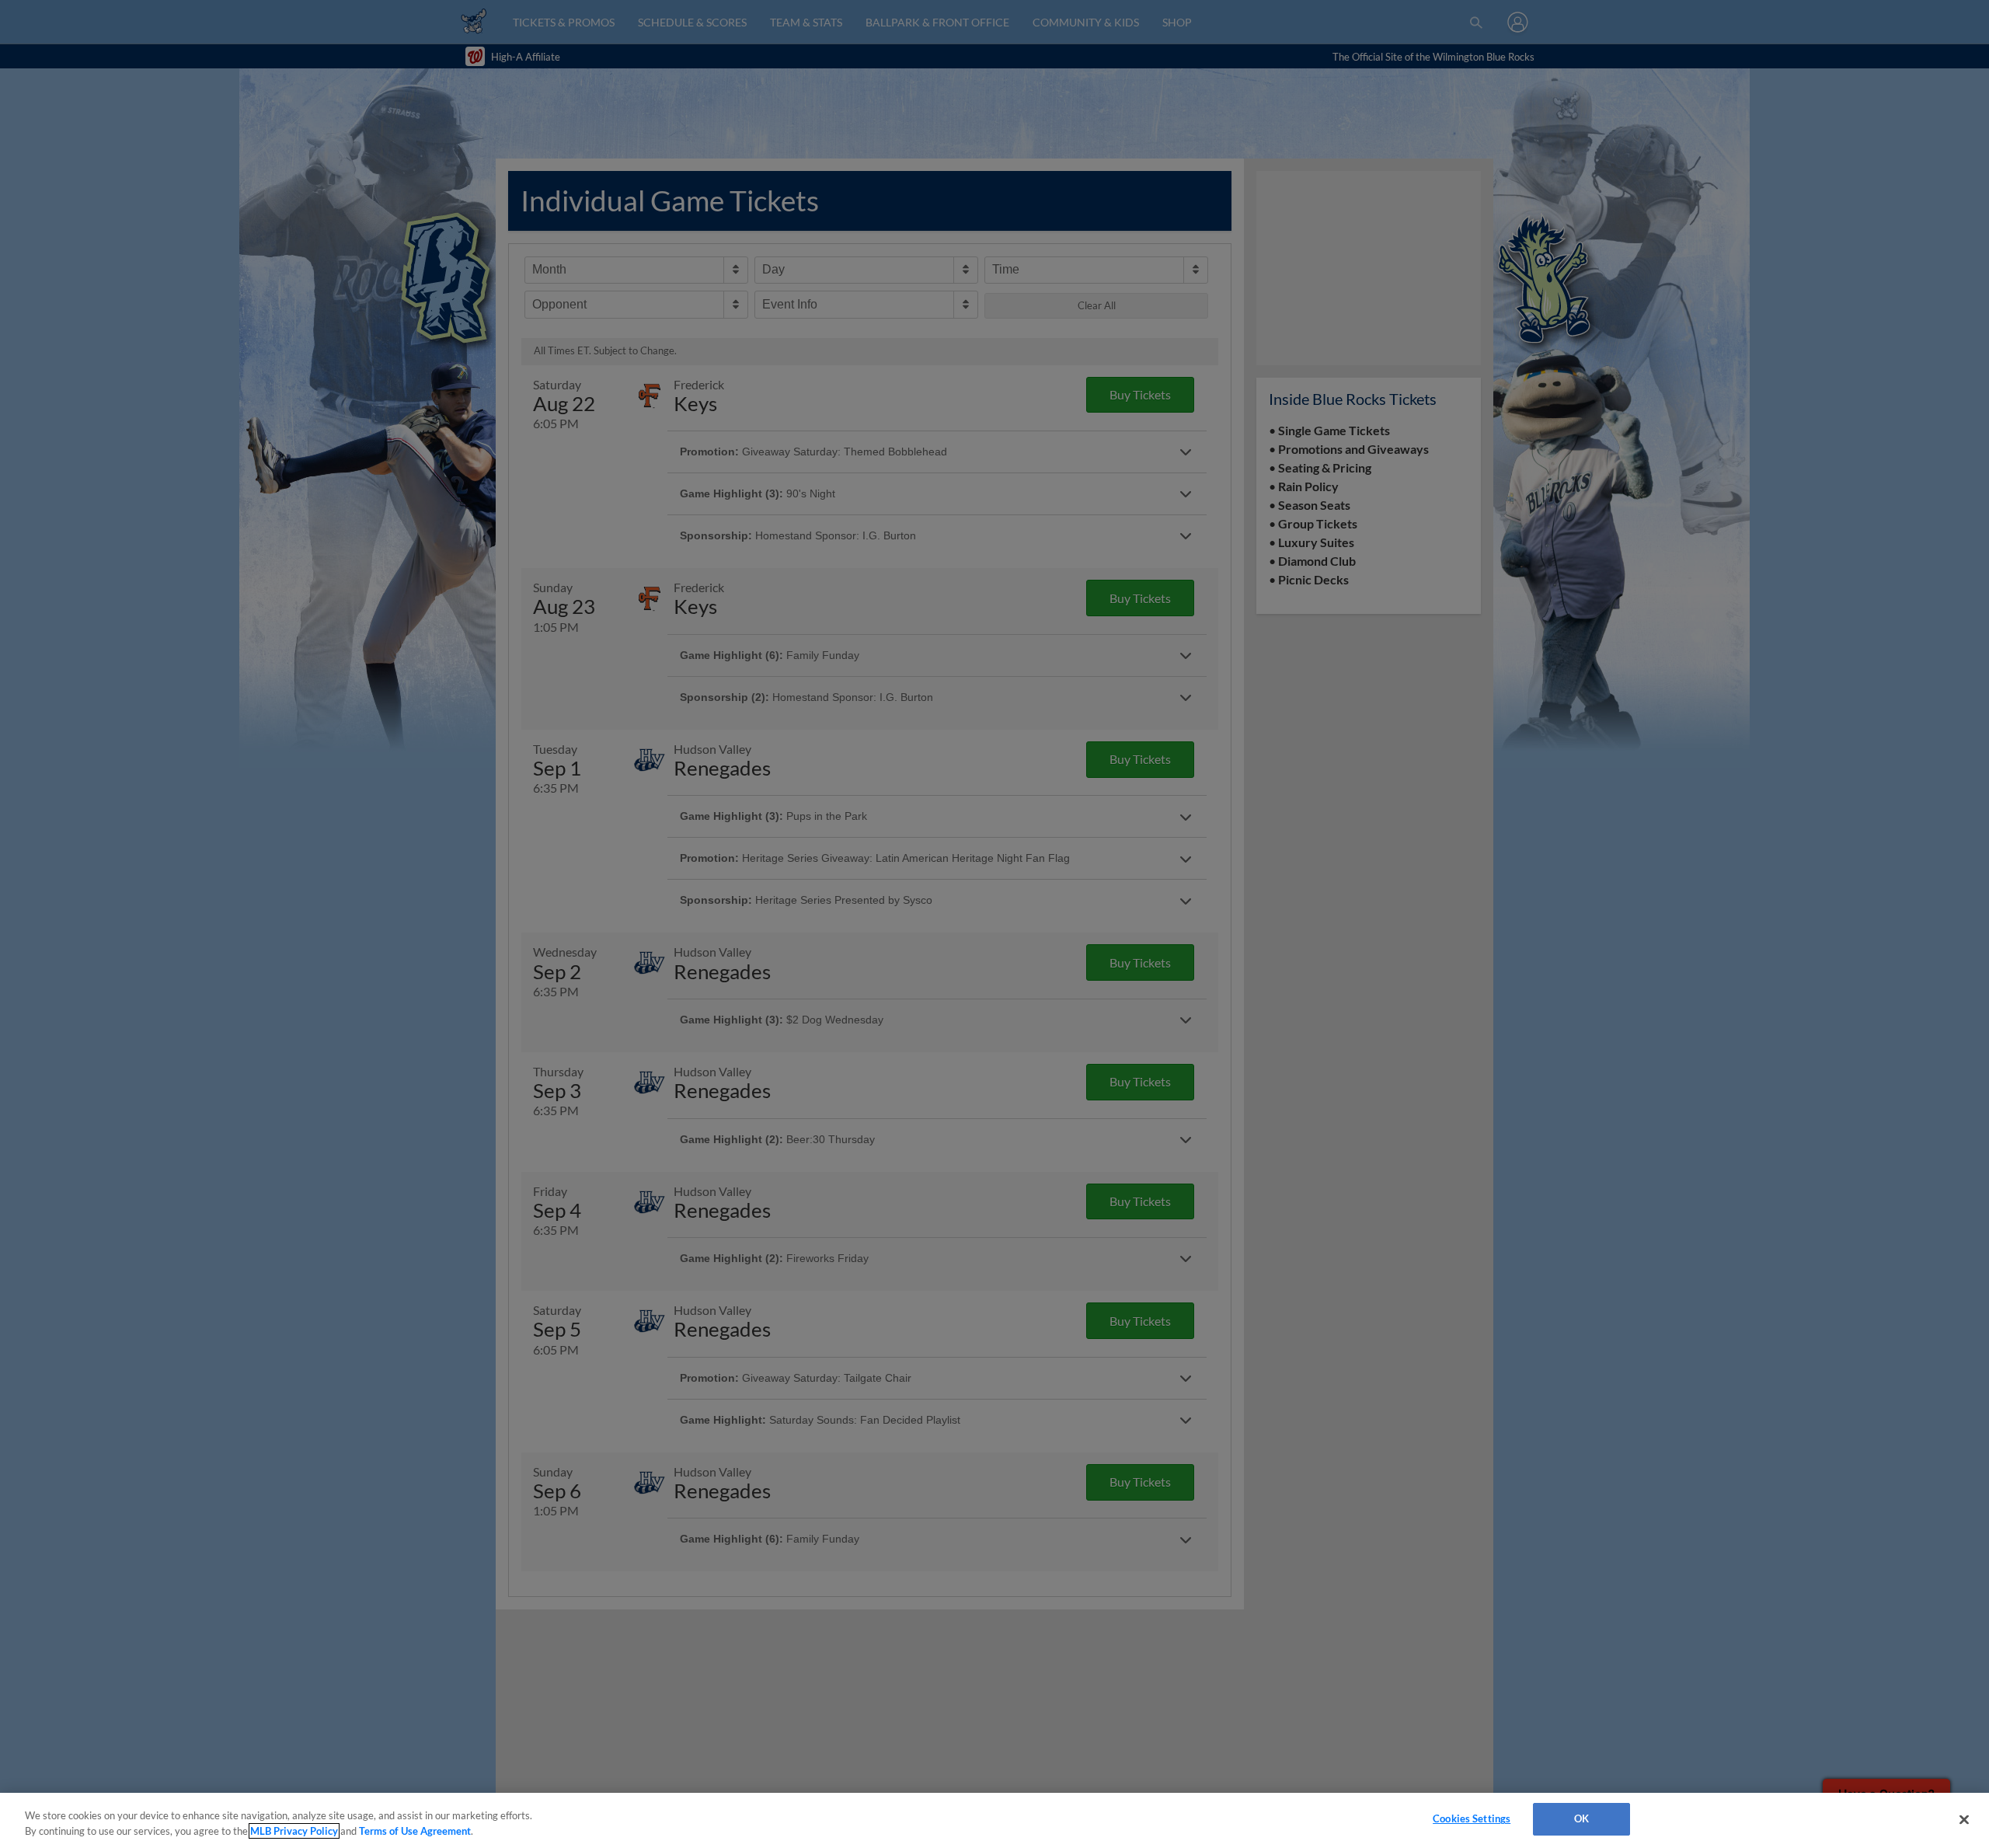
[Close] (1964, 1819)
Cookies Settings (1472, 1818)
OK (1581, 1818)
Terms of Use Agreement (415, 1831)
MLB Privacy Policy (294, 1831)
